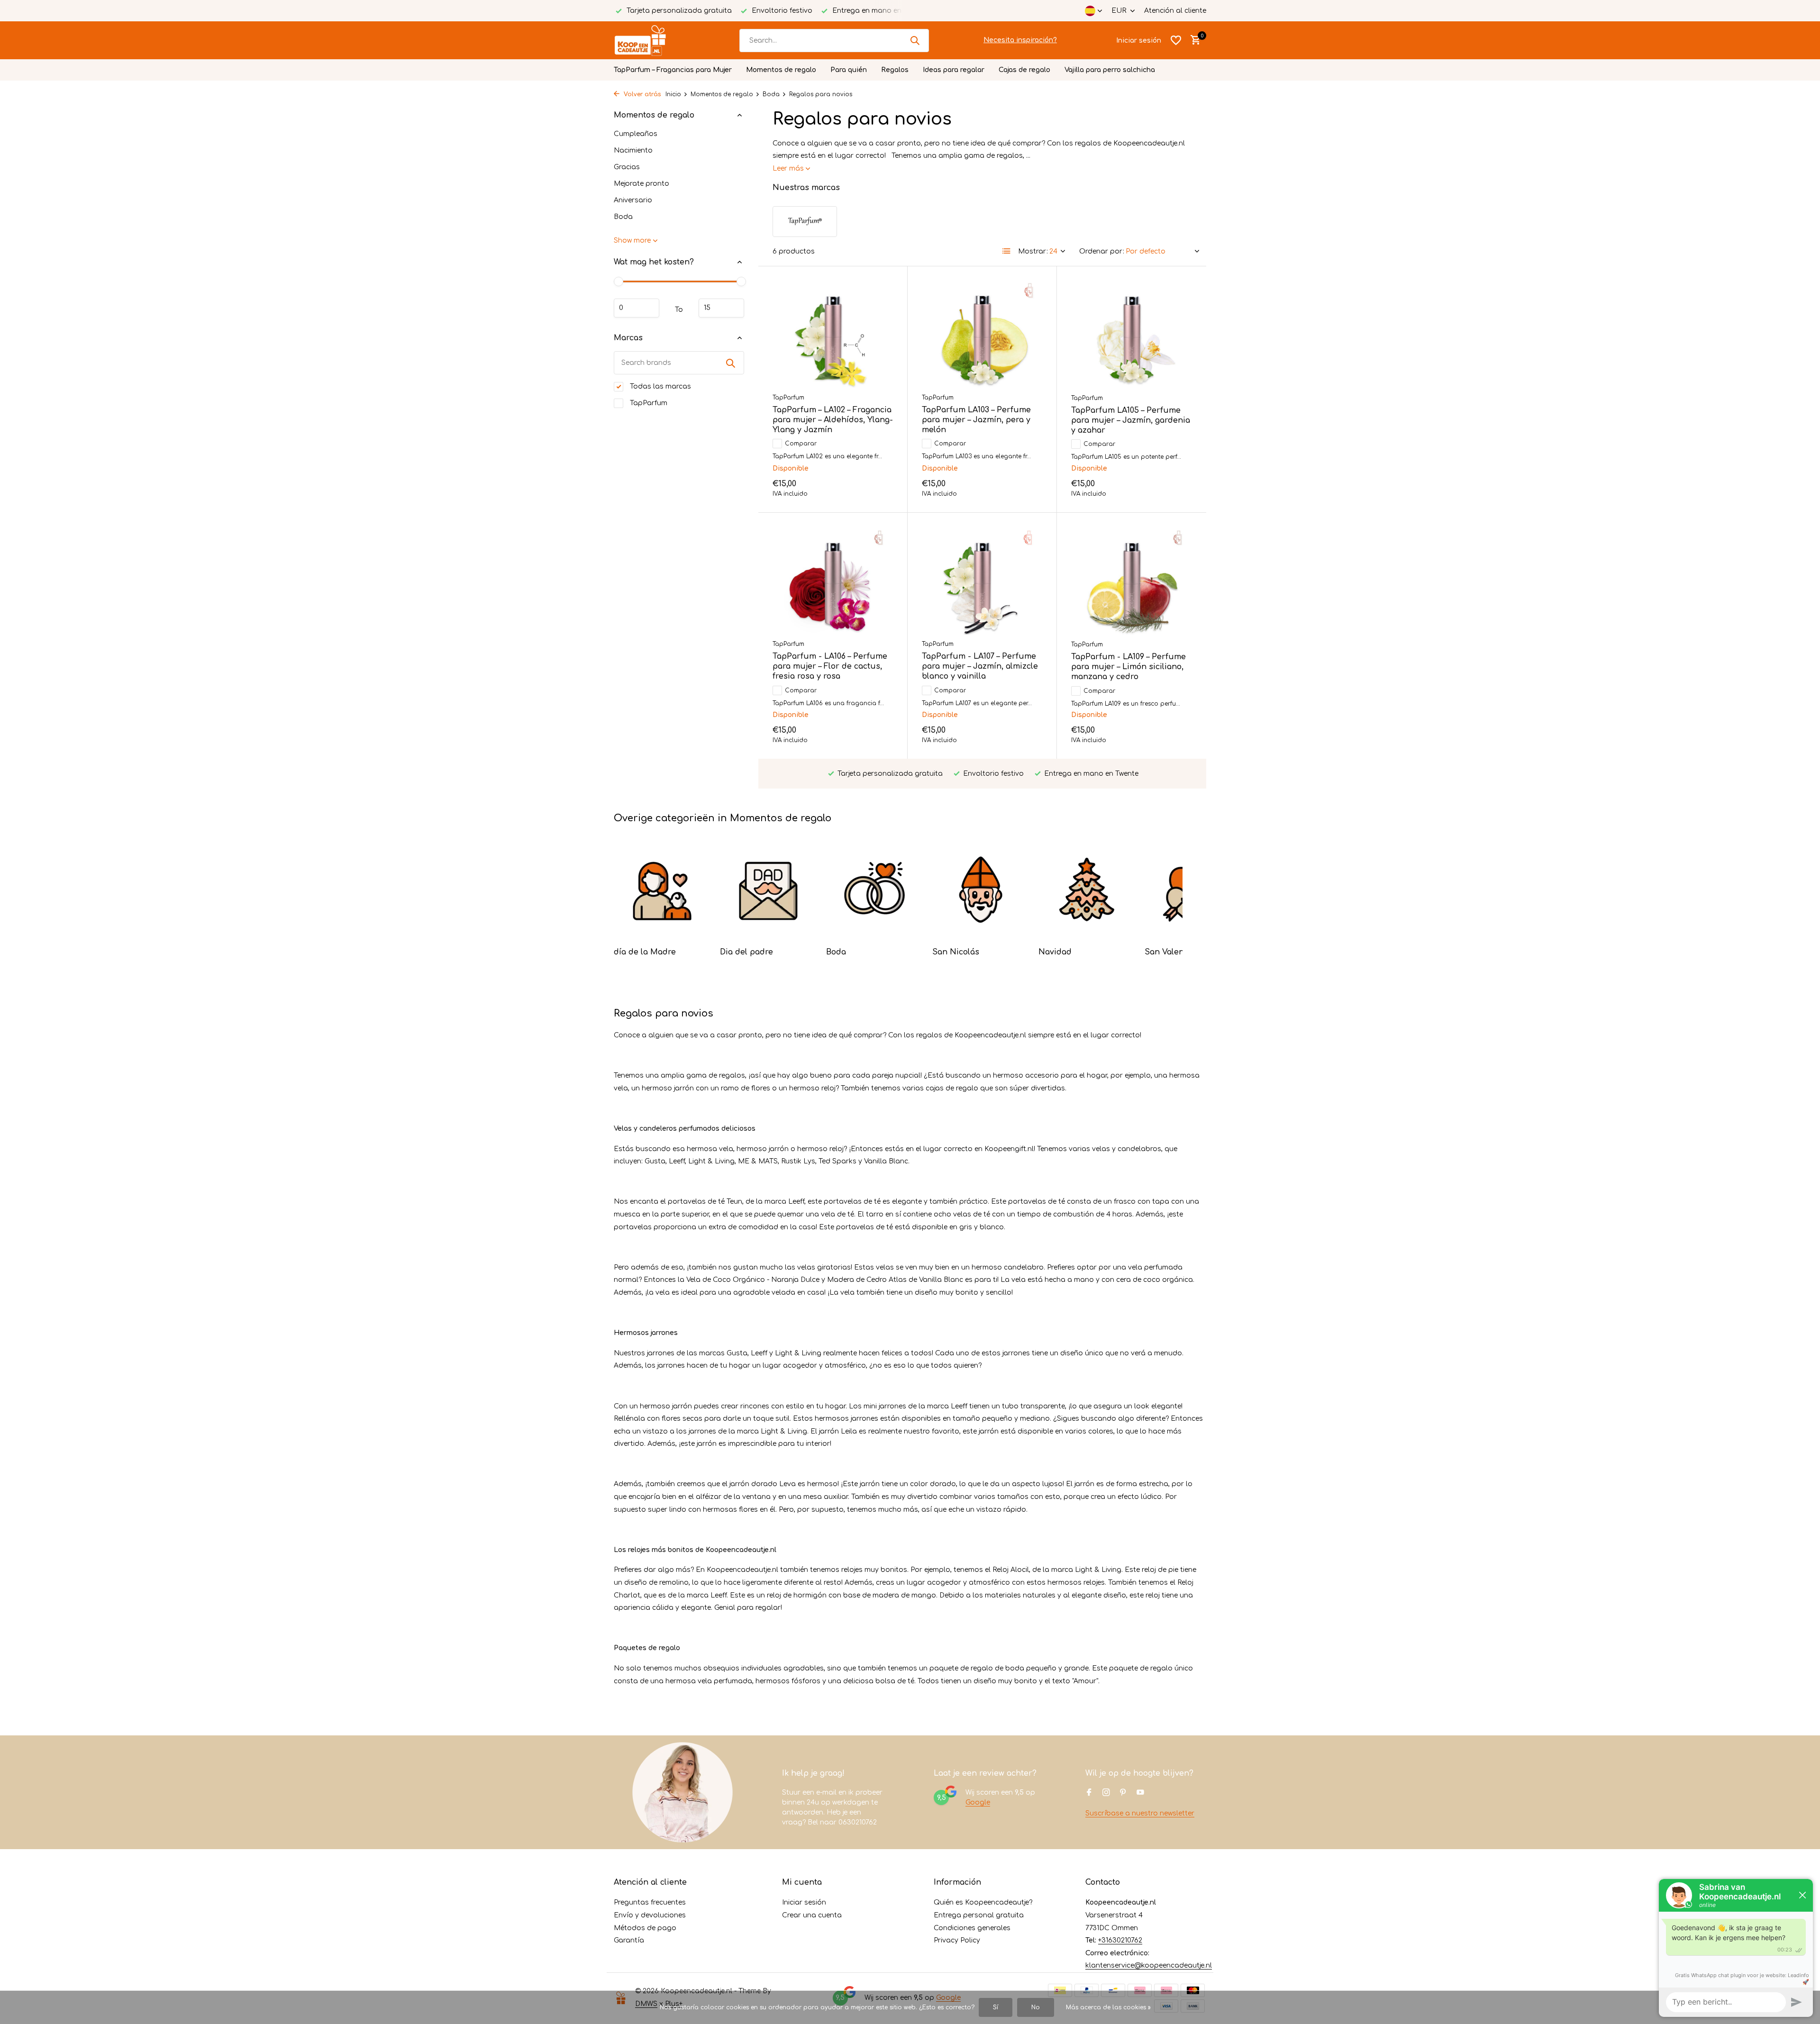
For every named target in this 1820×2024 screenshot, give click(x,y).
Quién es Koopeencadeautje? (983, 1902)
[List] (1007, 251)
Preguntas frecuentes (650, 1902)
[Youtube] (1140, 1793)
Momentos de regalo (781, 70)
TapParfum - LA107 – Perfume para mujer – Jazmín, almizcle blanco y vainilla (980, 666)
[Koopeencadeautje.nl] (649, 40)
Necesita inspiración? (1020, 40)
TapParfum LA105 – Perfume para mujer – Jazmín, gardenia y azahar (1131, 420)
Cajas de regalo (1024, 70)
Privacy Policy (957, 1940)
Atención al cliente (1175, 11)
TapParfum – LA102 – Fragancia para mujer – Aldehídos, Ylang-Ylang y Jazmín (833, 420)
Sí (996, 2007)
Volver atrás (641, 94)
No (1036, 2007)
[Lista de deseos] (1176, 40)
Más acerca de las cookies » (1108, 2007)
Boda (771, 94)
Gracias (627, 167)
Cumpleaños (636, 134)
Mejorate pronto (642, 184)
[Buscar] (915, 40)
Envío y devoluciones (650, 1915)
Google (978, 1802)
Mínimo (637, 308)
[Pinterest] (1123, 1793)
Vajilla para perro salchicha (1110, 70)
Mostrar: (1033, 251)
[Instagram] (1106, 1793)
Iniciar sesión (804, 1902)
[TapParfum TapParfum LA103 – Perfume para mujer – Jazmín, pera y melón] (982, 334)
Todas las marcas (660, 386)
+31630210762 (1120, 1940)
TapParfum (648, 403)
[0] (1193, 40)
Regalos (895, 70)
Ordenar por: (1102, 251)
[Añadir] (877, 486)
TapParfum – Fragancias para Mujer (673, 70)
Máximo (721, 308)
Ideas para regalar (954, 70)
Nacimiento (633, 150)
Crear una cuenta (812, 1915)
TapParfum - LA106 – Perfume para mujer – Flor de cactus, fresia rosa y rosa (830, 666)
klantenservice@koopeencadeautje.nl (1149, 1965)
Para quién (849, 70)
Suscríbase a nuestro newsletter (1140, 1813)
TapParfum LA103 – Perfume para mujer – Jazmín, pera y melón (976, 420)
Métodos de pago (645, 1928)
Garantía (629, 1940)
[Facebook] (1089, 1793)
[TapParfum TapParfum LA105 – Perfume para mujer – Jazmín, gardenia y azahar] (1132, 335)
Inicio (673, 94)
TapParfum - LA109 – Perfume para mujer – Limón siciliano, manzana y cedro (1128, 667)
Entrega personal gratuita (979, 1915)
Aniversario (633, 200)
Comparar (801, 444)
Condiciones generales (972, 1928)
